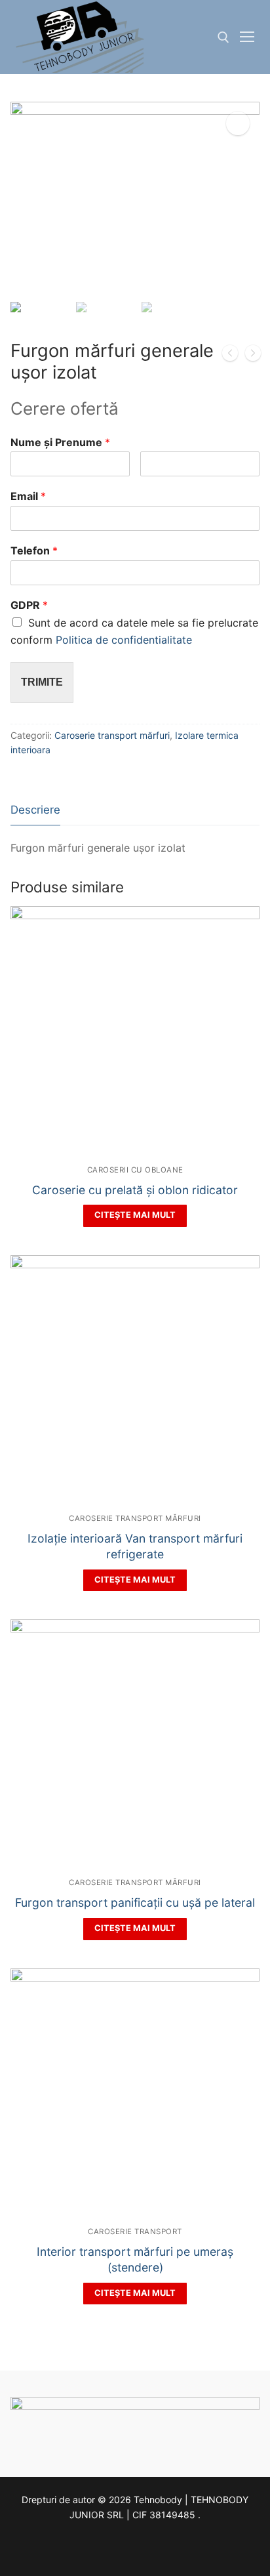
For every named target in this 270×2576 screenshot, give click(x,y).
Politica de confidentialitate (124, 640)
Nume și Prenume (60, 442)
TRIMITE (42, 682)
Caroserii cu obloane (135, 1170)
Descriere (35, 810)
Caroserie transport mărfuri (112, 735)
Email (28, 496)
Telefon (34, 551)
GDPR (29, 605)
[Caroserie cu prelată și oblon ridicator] (253, 356)
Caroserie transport (135, 2232)
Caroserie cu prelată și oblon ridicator (135, 1190)
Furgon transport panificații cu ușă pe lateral (135, 1902)
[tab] (35, 811)
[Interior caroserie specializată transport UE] (230, 356)
